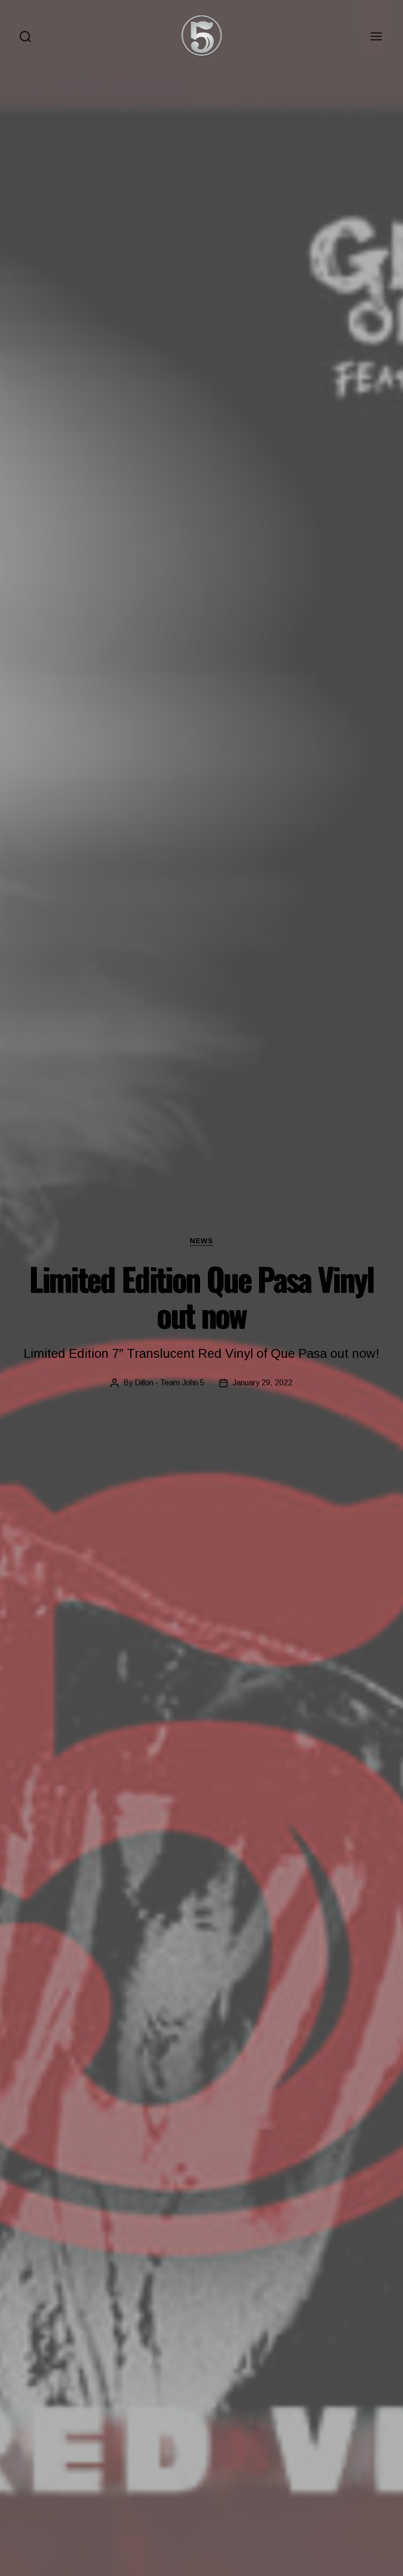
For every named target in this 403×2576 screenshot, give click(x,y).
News (201, 1241)
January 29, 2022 (262, 1383)
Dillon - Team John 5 (170, 1383)
